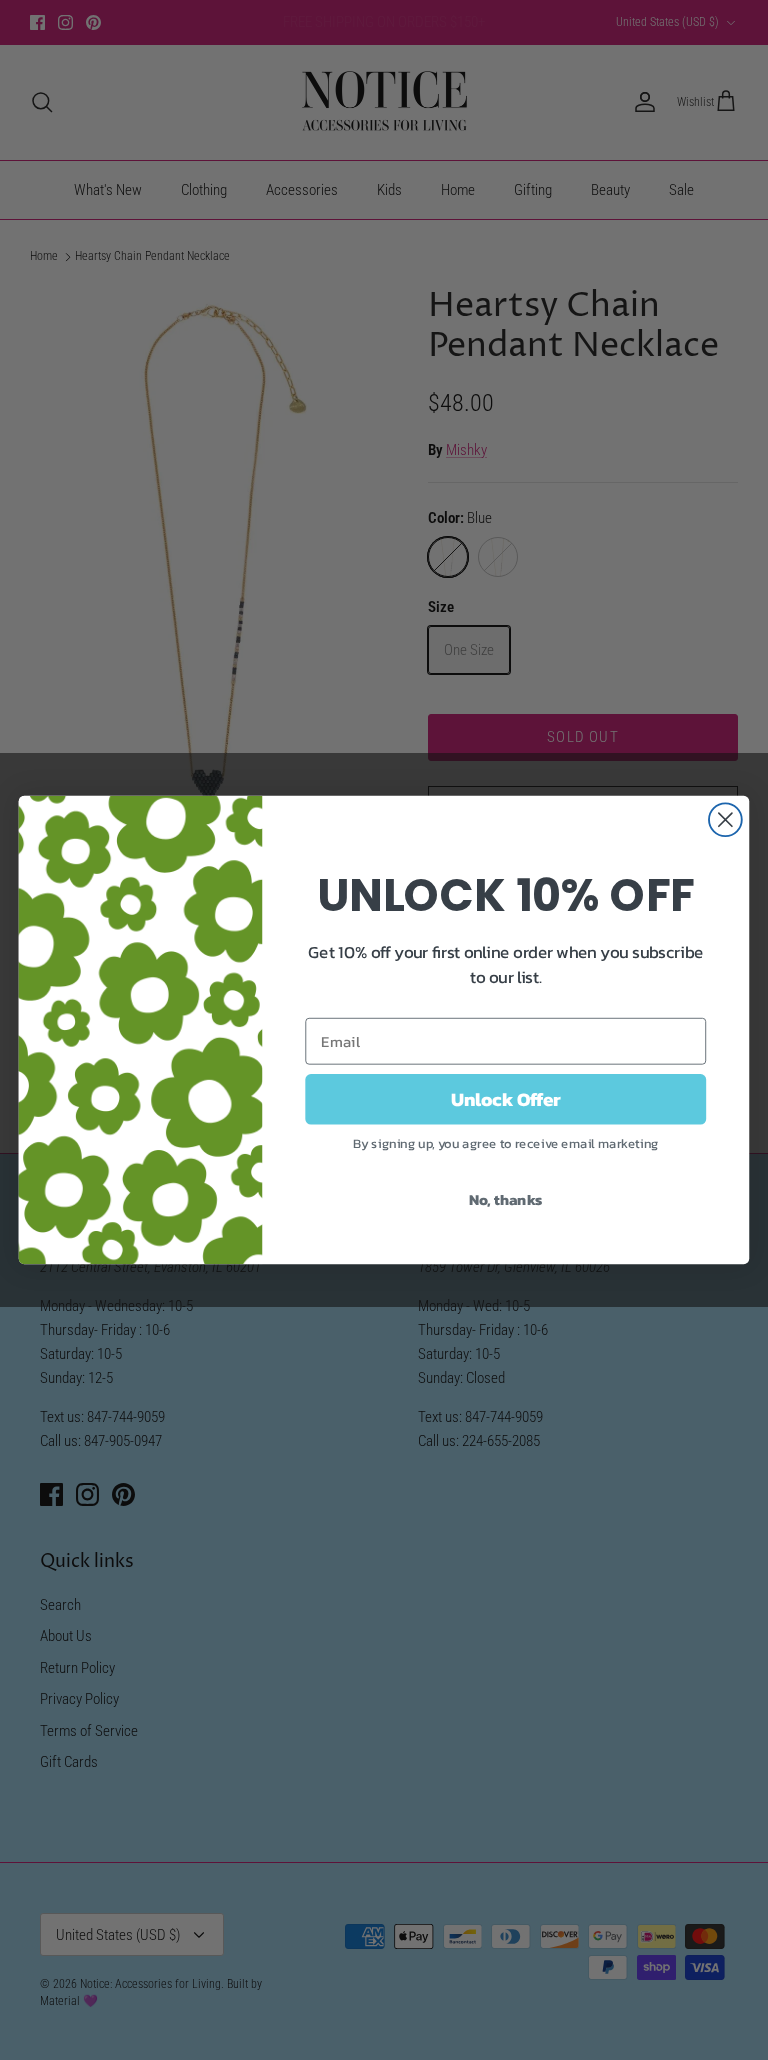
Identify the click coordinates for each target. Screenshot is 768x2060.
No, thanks (506, 1199)
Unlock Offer (506, 1099)
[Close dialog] (725, 819)
